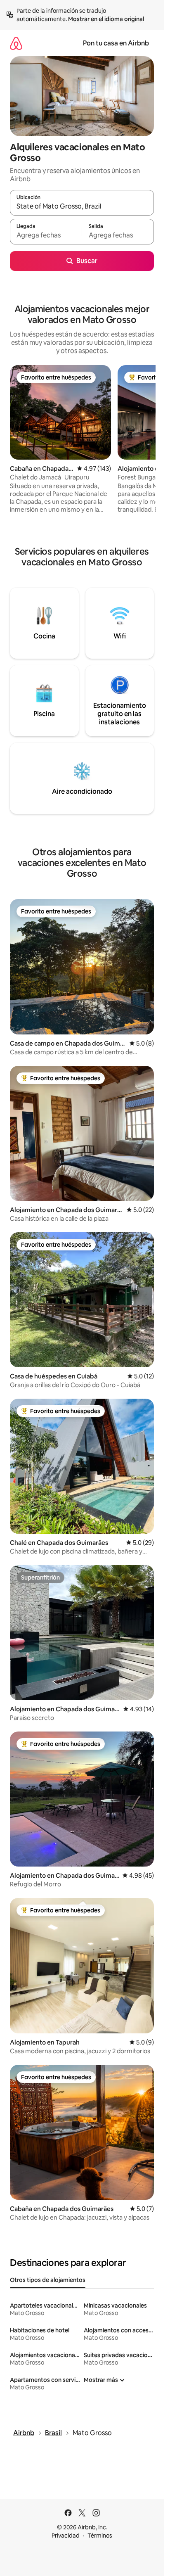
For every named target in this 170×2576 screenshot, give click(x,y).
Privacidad (66, 2536)
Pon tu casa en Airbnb (116, 43)
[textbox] (46, 235)
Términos (100, 2536)
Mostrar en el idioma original (106, 19)
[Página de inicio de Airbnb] (16, 43)
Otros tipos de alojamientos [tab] (48, 2280)
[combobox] (82, 206)
